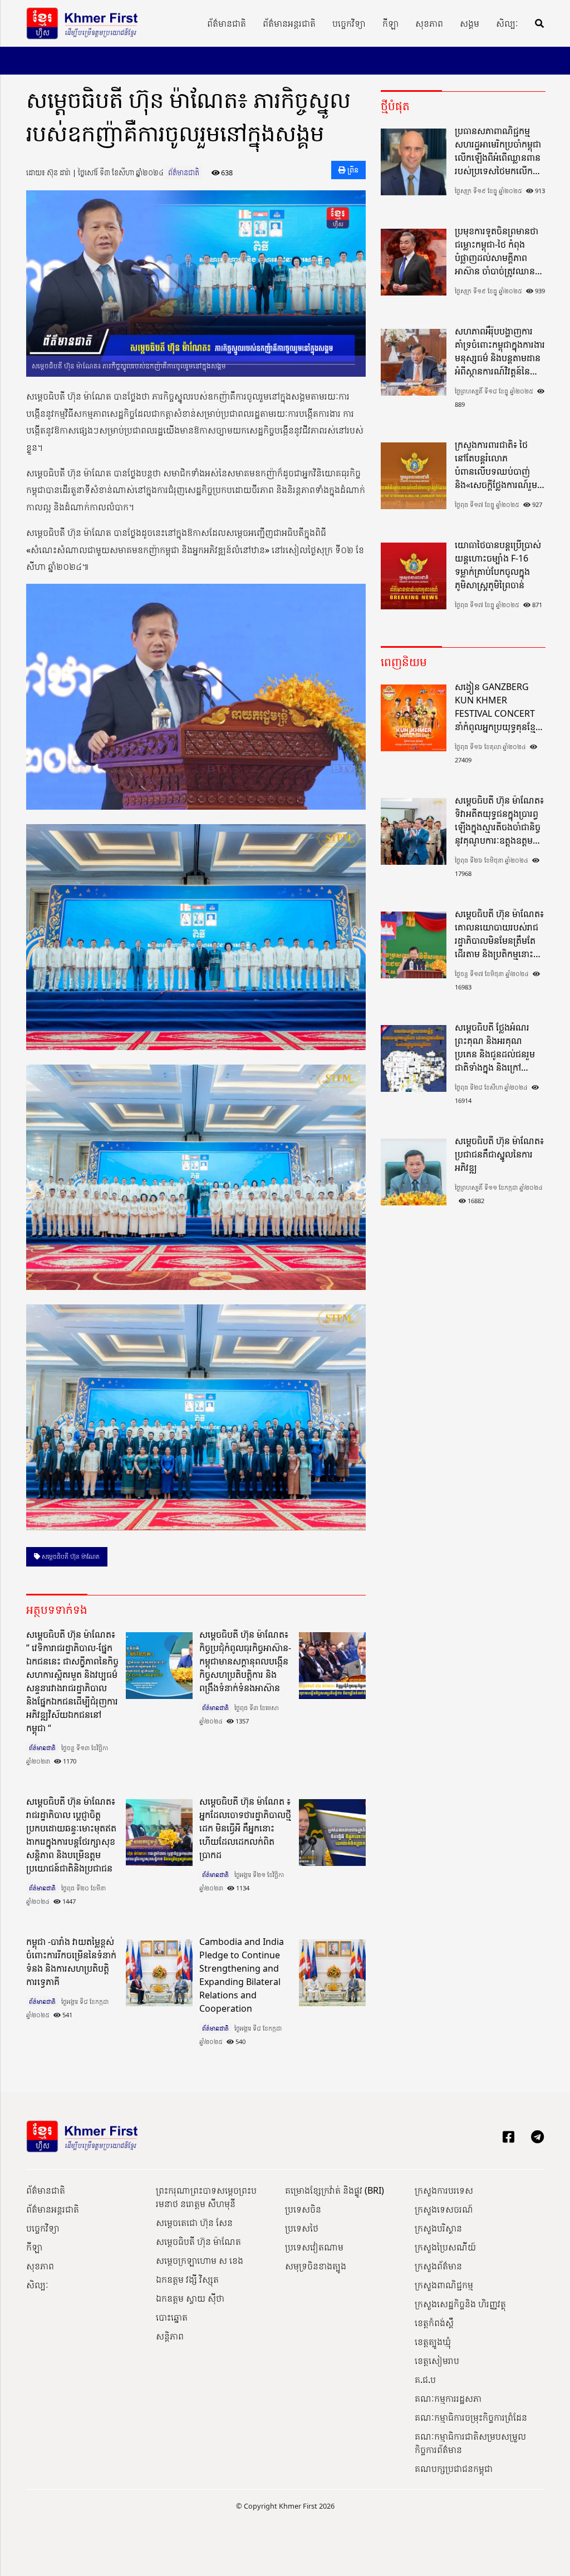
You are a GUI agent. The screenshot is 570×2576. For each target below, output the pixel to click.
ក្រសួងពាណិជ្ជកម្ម (444, 2285)
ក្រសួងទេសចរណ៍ (444, 2209)
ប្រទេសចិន (303, 2209)
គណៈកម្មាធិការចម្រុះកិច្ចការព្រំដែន (471, 2417)
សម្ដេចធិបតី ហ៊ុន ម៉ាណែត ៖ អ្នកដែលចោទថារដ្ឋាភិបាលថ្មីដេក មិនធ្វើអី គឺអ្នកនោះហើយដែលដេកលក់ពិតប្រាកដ (245, 1828)
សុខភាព (429, 23)
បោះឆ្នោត (172, 2317)
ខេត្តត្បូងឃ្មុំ (433, 2342)
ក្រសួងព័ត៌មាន (438, 2266)
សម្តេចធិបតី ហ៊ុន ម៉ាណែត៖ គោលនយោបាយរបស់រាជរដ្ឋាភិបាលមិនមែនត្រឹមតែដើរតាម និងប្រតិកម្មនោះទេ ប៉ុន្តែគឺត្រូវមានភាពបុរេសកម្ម (499, 934)
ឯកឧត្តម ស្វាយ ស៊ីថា (190, 2298)
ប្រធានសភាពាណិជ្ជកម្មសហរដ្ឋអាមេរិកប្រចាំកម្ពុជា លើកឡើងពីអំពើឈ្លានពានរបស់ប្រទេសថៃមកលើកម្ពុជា (498, 151)
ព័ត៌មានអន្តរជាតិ (289, 23)
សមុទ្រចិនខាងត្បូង (316, 2266)
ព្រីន (352, 170)
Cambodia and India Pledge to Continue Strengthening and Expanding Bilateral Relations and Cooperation (242, 1975)
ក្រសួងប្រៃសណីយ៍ (445, 2247)
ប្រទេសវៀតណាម (314, 2247)
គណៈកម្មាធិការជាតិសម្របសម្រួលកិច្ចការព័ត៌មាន (470, 2443)
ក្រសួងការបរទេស (444, 2190)
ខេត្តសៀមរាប (437, 2361)
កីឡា (390, 23)
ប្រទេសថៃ (302, 2228)
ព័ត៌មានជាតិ (227, 23)
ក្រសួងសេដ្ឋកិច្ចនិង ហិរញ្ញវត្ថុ (460, 2304)
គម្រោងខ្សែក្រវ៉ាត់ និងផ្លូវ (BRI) (335, 2190)
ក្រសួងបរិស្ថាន (438, 2228)
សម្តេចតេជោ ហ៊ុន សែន (194, 2223)
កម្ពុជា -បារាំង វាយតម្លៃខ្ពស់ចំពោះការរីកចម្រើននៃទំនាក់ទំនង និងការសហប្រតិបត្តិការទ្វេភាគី (71, 1962)
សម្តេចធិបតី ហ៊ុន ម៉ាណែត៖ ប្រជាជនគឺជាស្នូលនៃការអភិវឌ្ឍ (499, 1154)
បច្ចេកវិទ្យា (349, 23)
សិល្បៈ (507, 23)
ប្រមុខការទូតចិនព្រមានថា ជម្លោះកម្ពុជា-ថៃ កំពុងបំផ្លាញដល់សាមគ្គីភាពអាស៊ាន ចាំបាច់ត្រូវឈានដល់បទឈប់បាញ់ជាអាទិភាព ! (497, 251)
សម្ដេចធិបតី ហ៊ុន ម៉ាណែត (70, 1556)
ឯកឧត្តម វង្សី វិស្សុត (187, 2279)
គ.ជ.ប (425, 2380)
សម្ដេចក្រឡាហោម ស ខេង (200, 2260)
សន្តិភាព (170, 2336)
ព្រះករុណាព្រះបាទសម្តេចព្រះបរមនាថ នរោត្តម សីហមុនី (206, 2197)
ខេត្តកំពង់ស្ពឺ (434, 2323)
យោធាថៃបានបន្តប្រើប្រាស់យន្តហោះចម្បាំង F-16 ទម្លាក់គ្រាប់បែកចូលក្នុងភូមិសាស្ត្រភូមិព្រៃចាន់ (498, 565)
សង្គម (470, 23)
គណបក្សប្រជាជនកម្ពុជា (454, 2469)
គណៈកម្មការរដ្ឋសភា (448, 2398)
